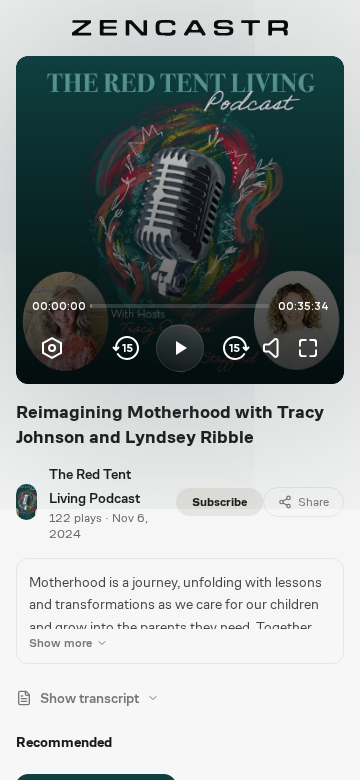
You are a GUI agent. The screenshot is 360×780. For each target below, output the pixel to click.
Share (313, 502)
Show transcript (89, 698)
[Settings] (52, 348)
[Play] (180, 348)
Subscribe (219, 502)
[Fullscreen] (308, 348)
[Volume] (276, 348)
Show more (60, 643)
